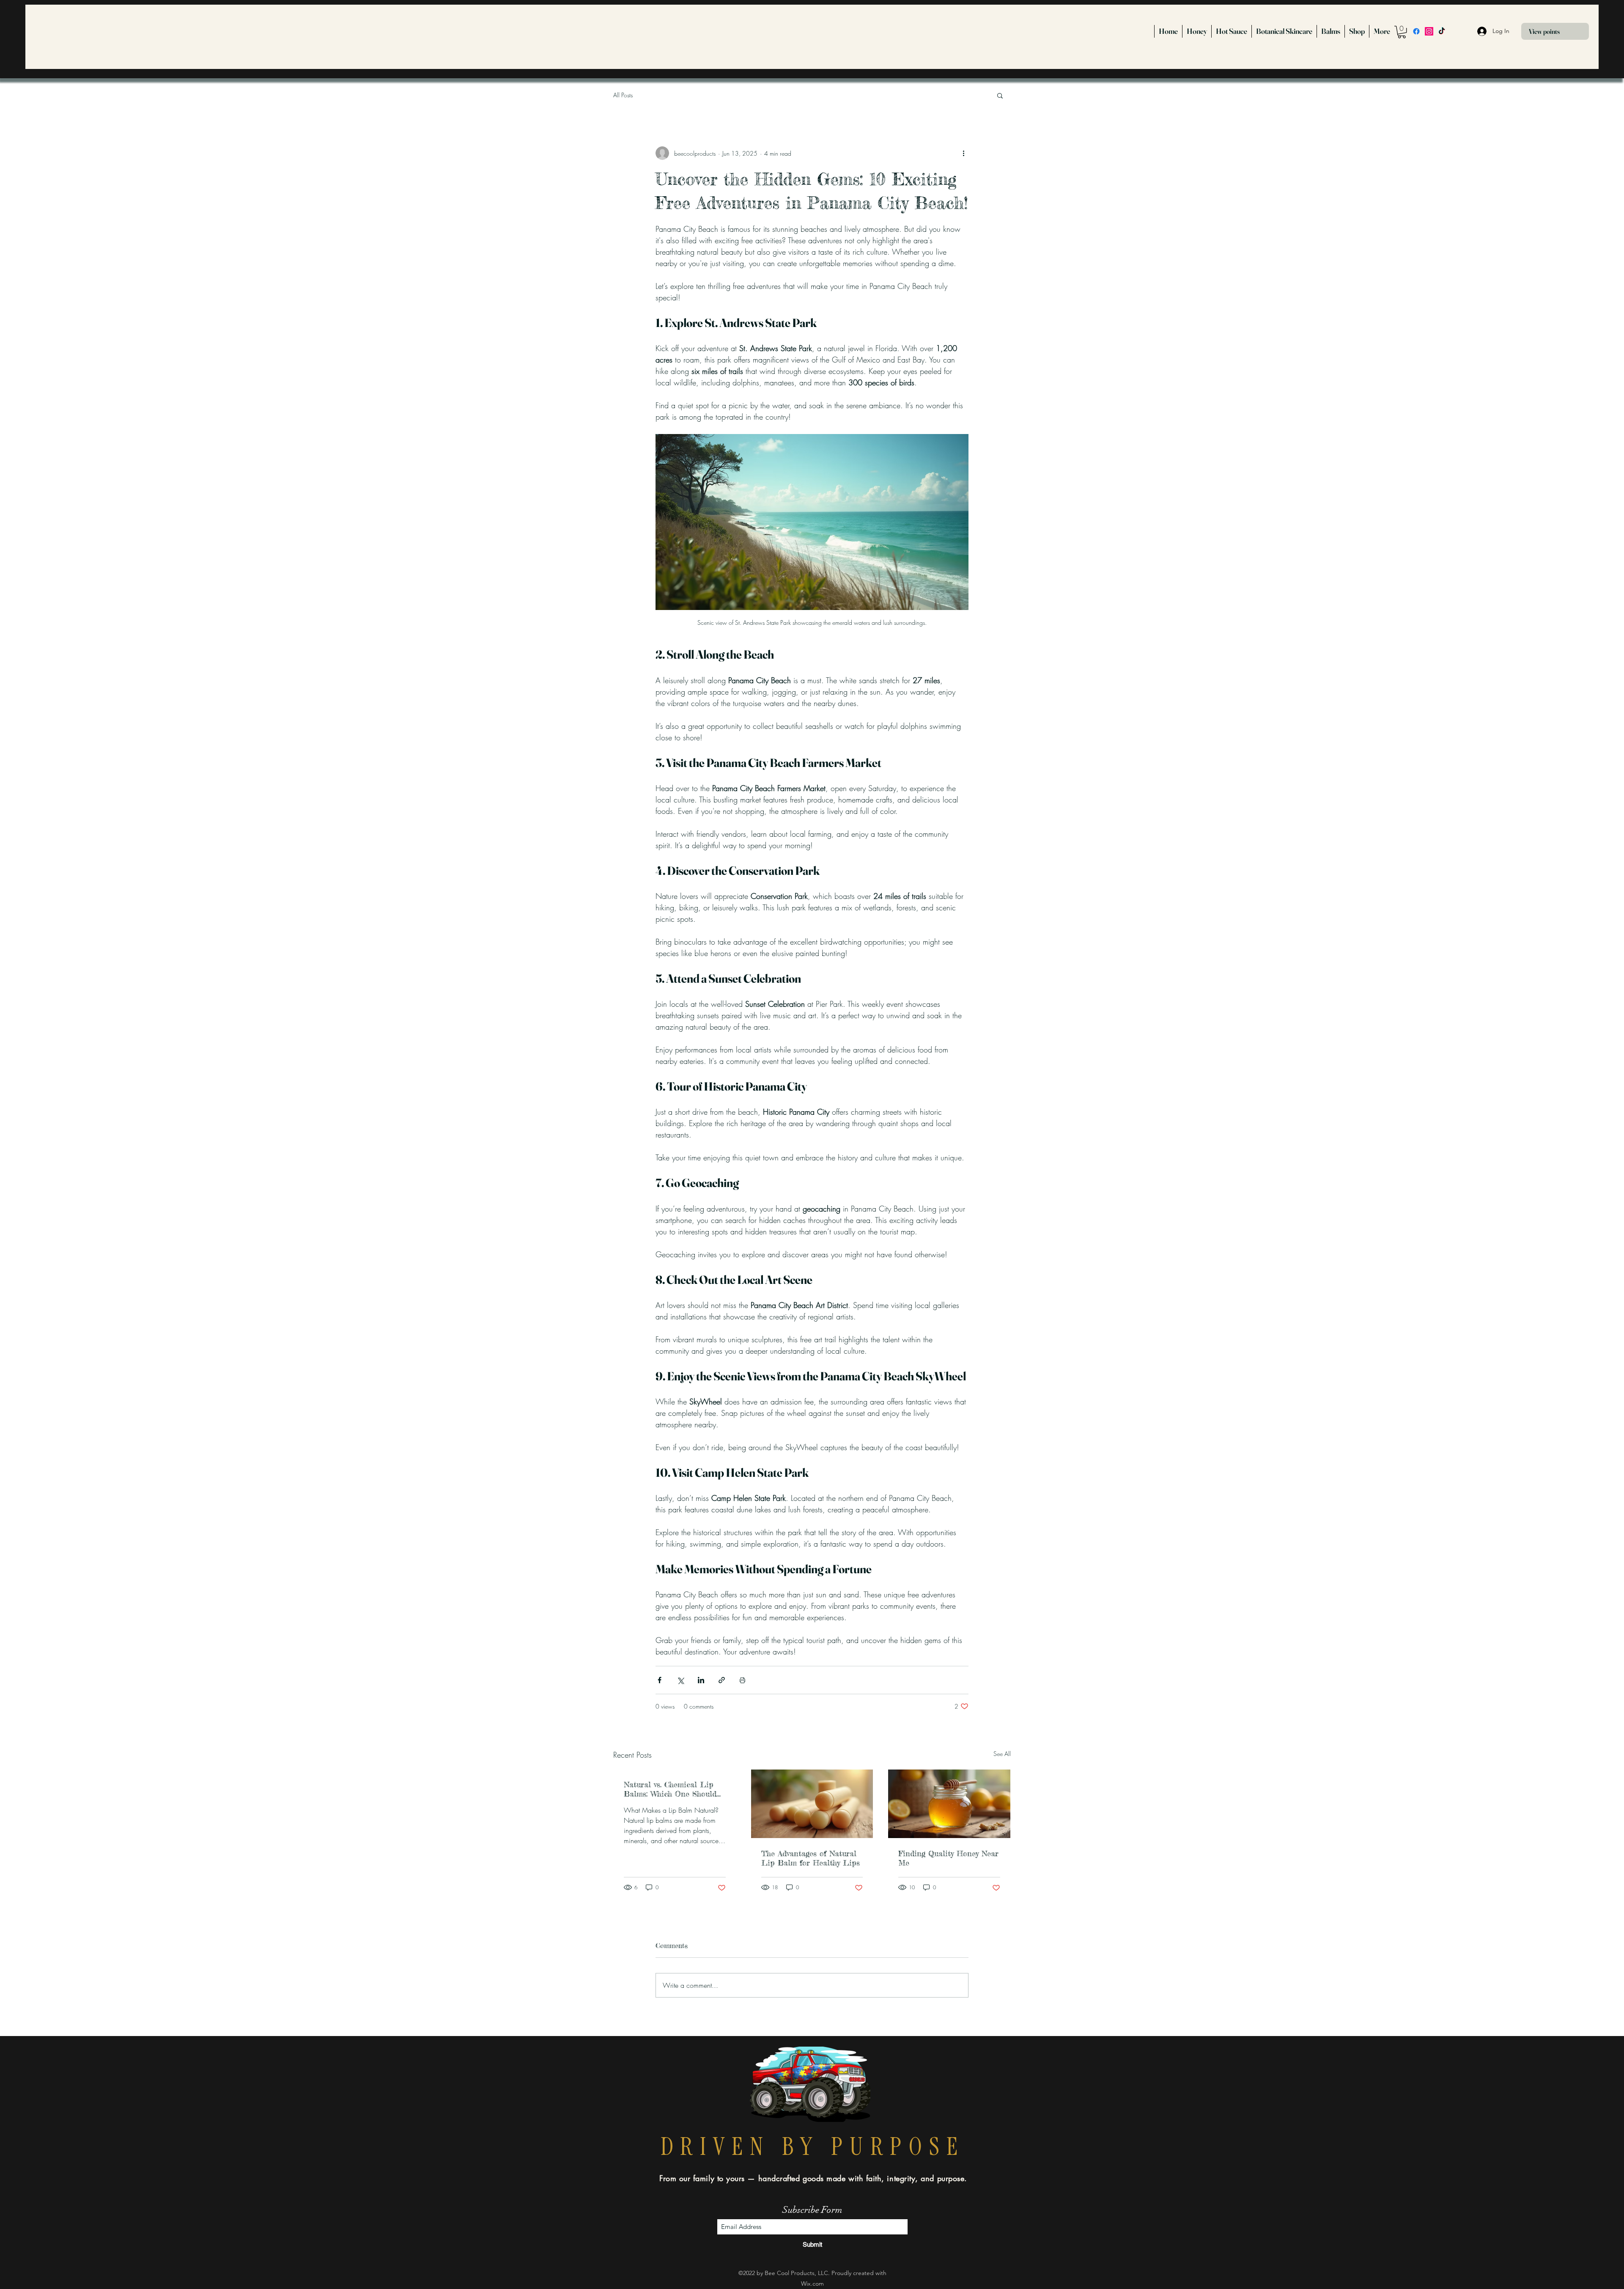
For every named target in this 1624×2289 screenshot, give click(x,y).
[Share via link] (722, 1680)
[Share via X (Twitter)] (680, 1680)
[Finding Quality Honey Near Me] (949, 1804)
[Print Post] (742, 1680)
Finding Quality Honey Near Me (948, 1858)
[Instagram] (1429, 31)
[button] (1402, 32)
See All (1002, 1754)
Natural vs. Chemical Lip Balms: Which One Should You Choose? (670, 1789)
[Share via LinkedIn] (701, 1680)
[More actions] (963, 153)
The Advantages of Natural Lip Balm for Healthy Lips (811, 1858)
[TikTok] (1442, 31)
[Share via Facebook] (660, 1680)
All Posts (623, 95)
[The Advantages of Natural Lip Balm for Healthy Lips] (812, 1804)
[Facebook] (1416, 31)
